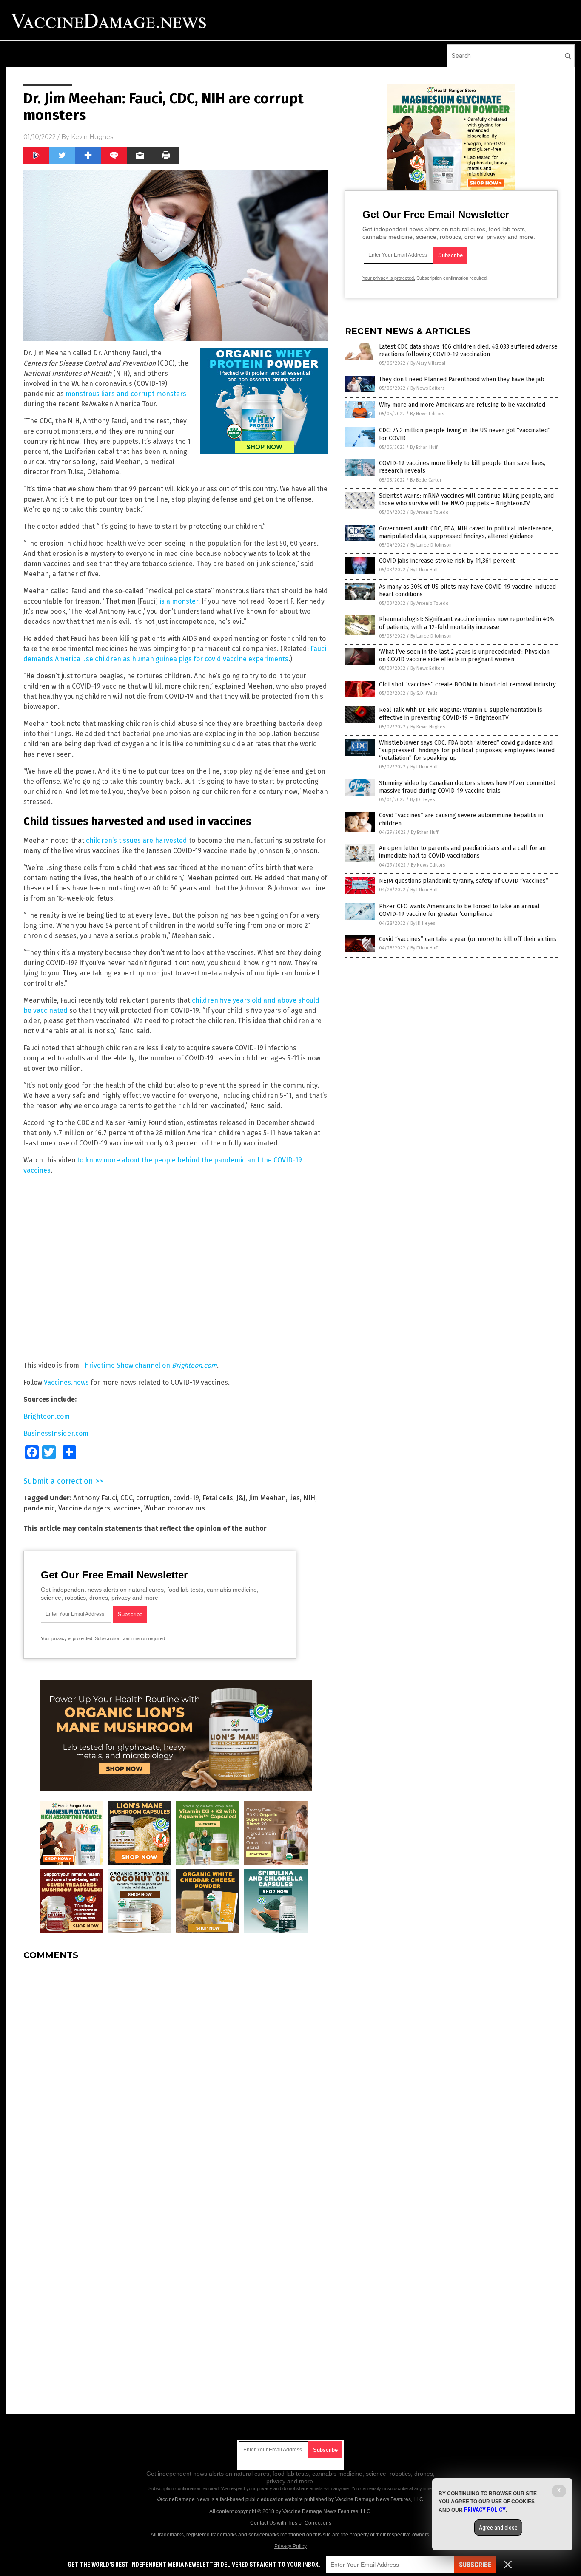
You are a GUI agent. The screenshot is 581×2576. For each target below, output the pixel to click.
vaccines (127, 1508)
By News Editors (427, 388)
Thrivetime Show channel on (149, 1365)
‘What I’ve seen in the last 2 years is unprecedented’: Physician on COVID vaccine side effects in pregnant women (464, 656)
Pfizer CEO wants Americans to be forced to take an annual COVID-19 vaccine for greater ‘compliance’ (459, 910)
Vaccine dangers (84, 1508)
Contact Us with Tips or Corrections (291, 2523)
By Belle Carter (426, 480)
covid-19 (186, 1498)
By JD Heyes (422, 800)
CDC (127, 1498)
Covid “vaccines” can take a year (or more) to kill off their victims (468, 939)
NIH (309, 1498)
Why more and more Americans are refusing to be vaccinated (462, 405)
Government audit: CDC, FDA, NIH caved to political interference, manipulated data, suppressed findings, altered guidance (466, 532)
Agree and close (498, 2528)
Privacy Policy (290, 2546)
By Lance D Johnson (431, 545)
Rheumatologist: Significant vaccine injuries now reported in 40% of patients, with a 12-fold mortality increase (467, 623)
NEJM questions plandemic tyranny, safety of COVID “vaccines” (464, 881)
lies (295, 1498)
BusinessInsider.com (56, 1433)
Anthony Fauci (95, 1498)
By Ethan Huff (424, 447)
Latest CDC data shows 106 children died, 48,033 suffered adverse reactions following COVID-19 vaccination (468, 350)
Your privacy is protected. (67, 1638)
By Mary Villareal (428, 363)
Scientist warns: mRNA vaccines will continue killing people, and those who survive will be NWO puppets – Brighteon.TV (466, 500)
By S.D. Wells (424, 693)
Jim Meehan (267, 1498)
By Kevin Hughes (428, 727)
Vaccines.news (66, 1382)
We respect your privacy (247, 2488)
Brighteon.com (47, 1416)
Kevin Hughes (92, 137)
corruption (153, 1498)
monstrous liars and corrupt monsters (126, 394)
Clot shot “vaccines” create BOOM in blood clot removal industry (467, 684)
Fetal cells (218, 1498)
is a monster (179, 601)
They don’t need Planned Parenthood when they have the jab (462, 379)
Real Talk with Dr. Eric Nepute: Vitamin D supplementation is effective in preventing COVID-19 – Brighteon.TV (461, 714)
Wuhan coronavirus (175, 1508)
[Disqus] (176, 2073)
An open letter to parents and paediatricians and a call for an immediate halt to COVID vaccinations (462, 852)
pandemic (39, 1508)
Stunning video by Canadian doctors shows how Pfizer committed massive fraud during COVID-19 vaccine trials (467, 787)
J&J (241, 1498)
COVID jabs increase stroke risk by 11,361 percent (447, 561)
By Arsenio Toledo (430, 512)
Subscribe (475, 2565)
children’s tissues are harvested (137, 840)
